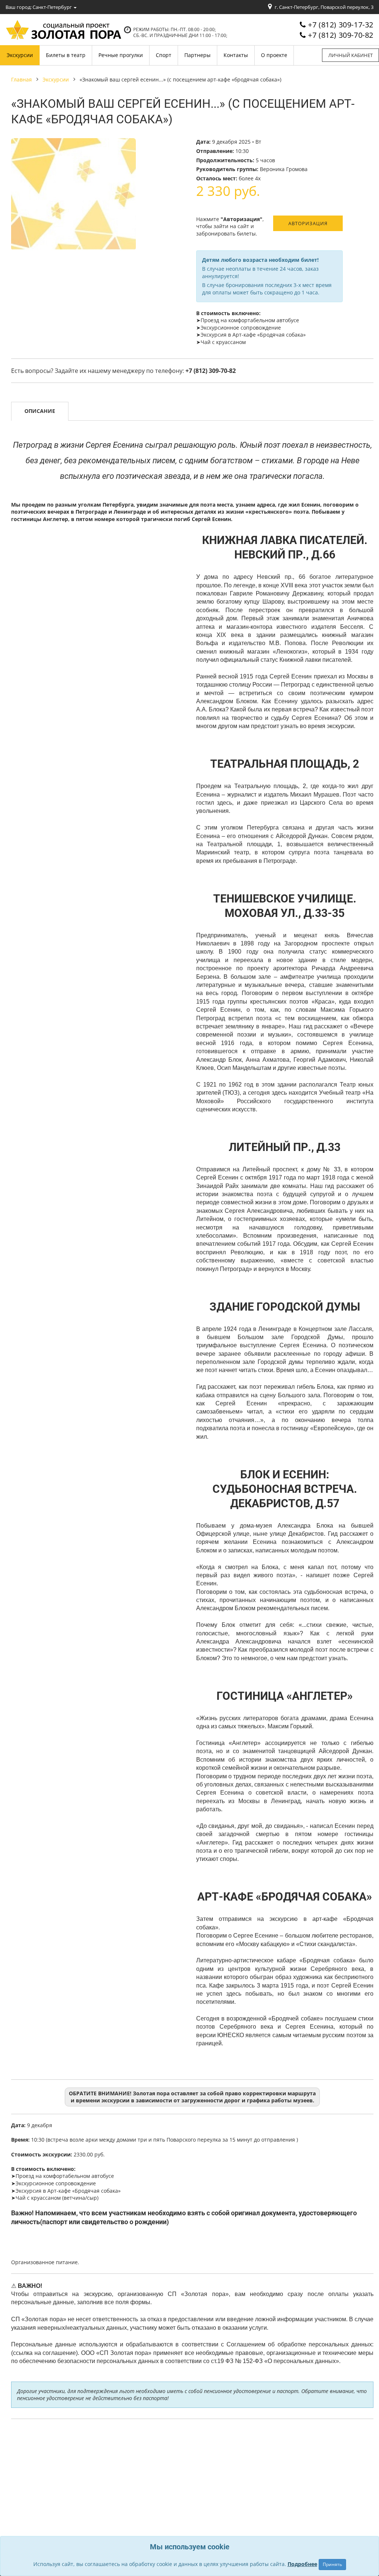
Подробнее (302, 2564)
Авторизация (308, 223)
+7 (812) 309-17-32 (341, 25)
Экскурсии (56, 79)
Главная (21, 79)
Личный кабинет (351, 55)
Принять (332, 2564)
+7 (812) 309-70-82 (341, 35)
